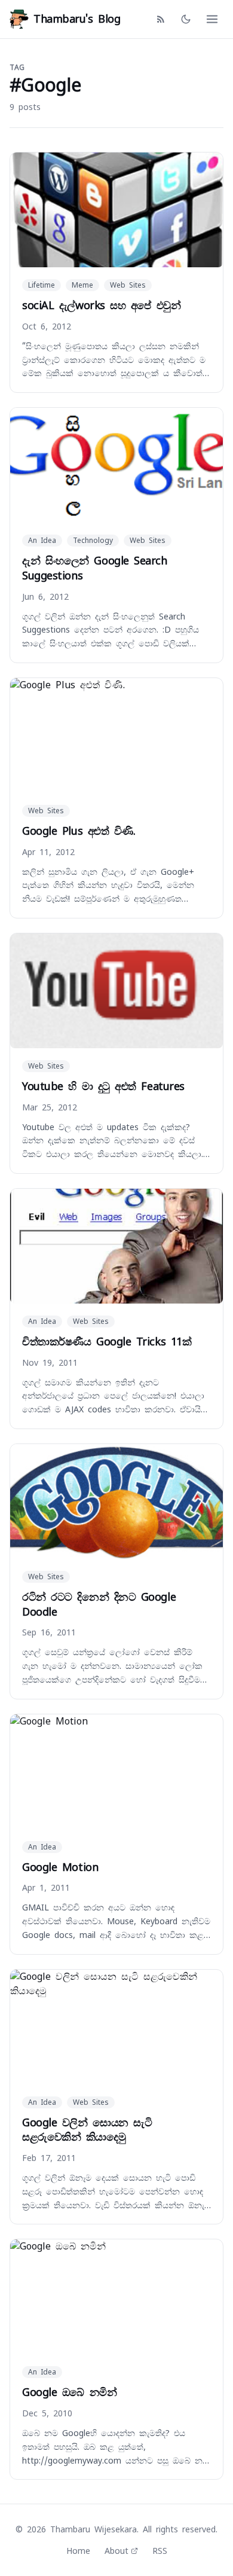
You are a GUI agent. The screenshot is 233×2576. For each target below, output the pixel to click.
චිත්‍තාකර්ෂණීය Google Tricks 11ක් (107, 1342)
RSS (160, 2551)
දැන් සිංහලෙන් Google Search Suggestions (95, 568)
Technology (93, 541)
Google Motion (60, 1867)
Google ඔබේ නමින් (69, 2392)
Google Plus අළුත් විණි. (79, 831)
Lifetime (42, 285)
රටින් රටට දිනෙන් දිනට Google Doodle (99, 1604)
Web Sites (128, 285)
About (116, 2551)
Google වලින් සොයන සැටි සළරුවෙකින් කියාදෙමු (87, 2130)
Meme (82, 285)
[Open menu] (212, 19)
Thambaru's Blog (77, 19)
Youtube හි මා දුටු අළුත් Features (103, 1086)
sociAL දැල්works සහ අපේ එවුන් (101, 305)
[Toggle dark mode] (186, 19)
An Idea (42, 541)
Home (78, 2551)
